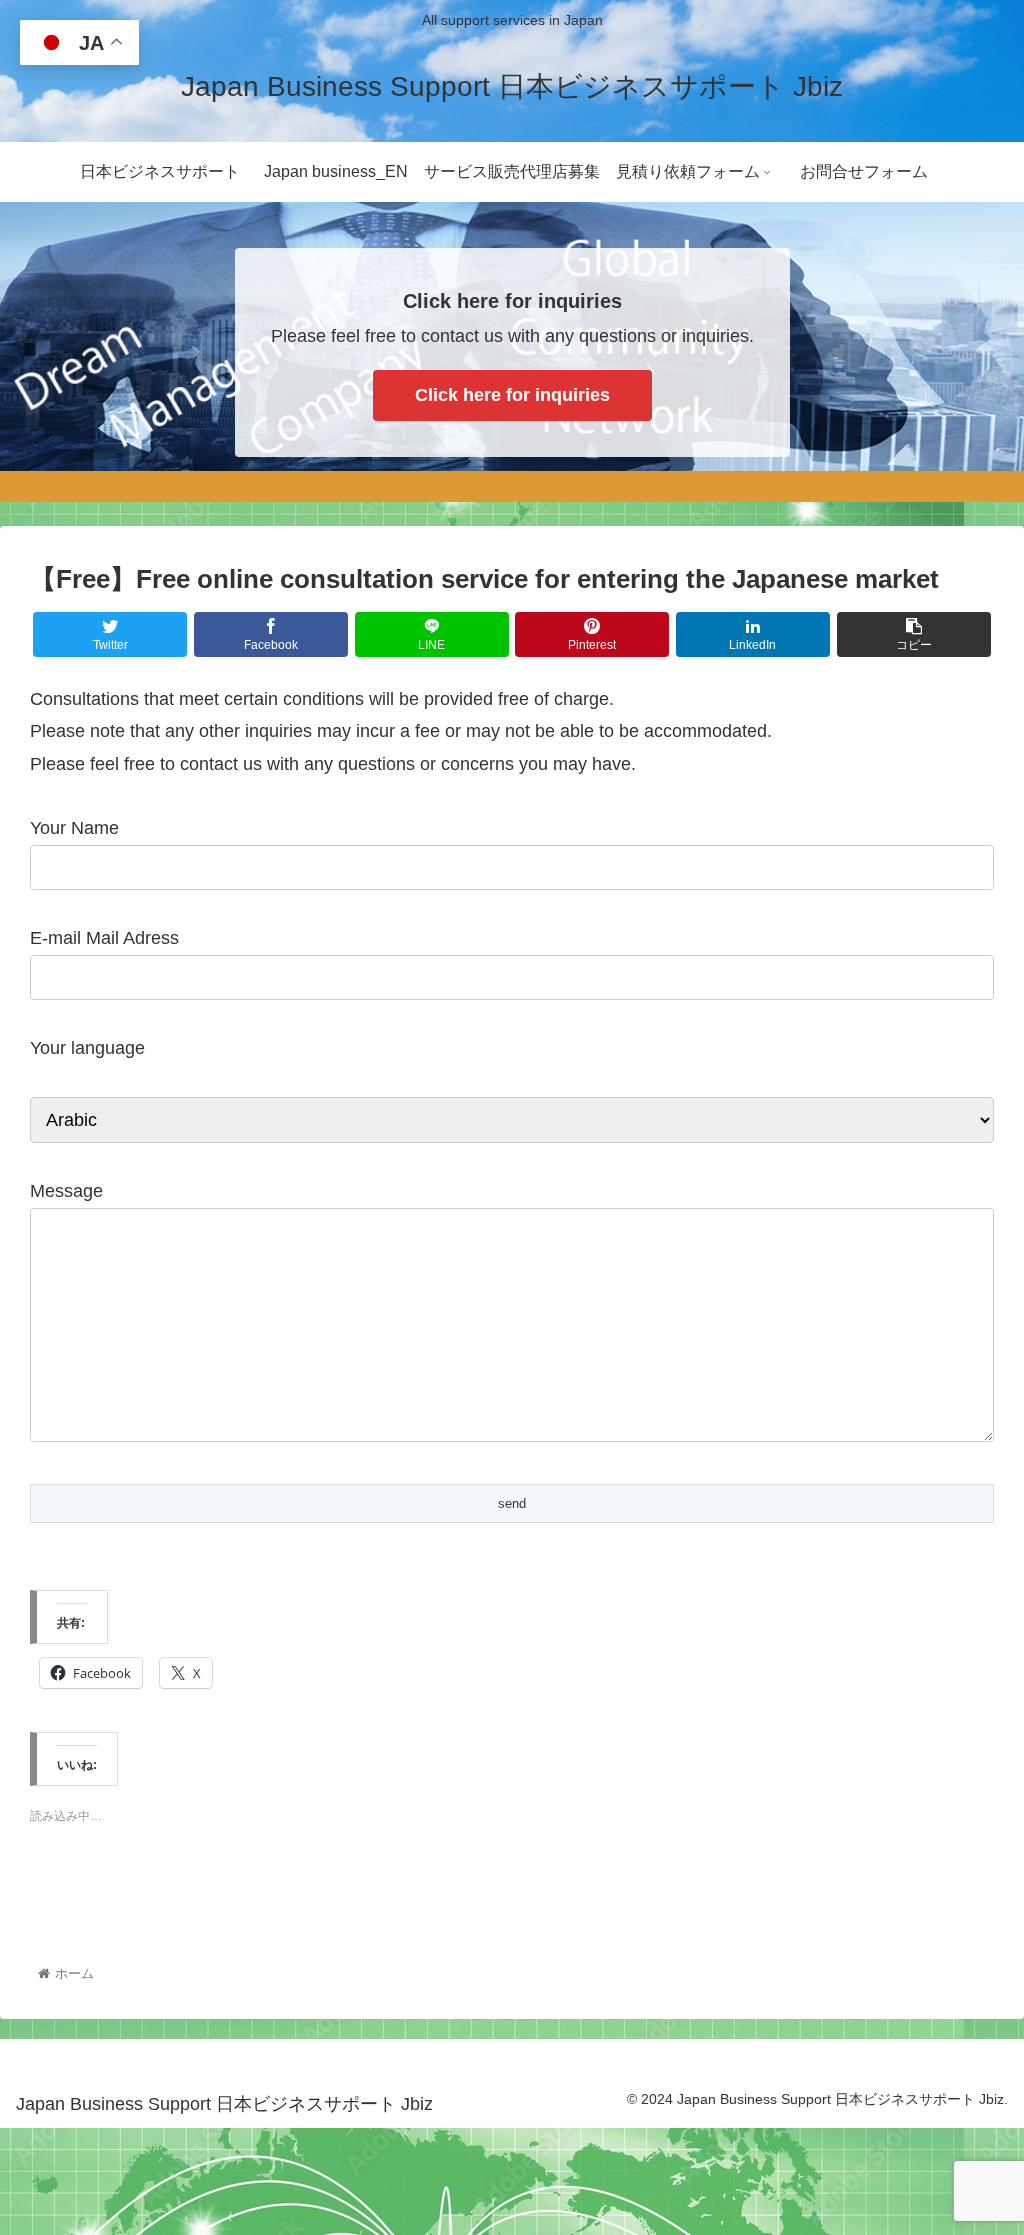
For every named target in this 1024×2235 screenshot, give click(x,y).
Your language (87, 1048)
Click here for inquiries (512, 395)
